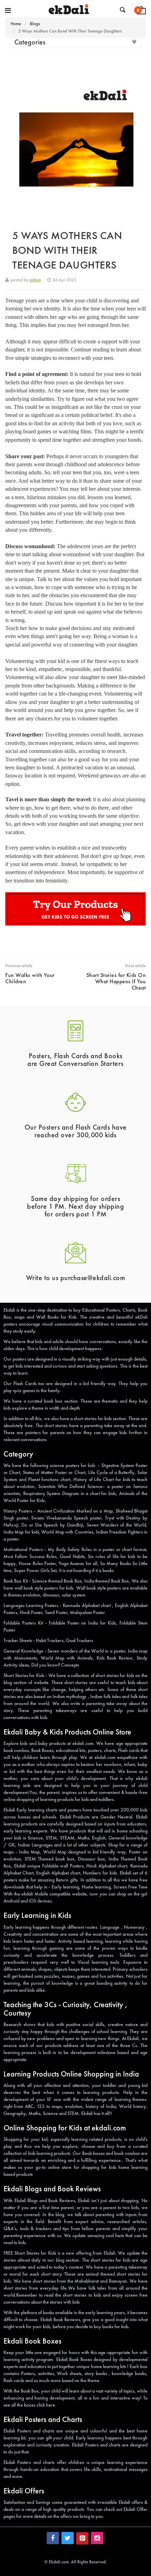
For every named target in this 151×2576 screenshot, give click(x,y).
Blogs (35, 24)
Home (16, 24)
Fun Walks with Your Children (30, 978)
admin (35, 280)
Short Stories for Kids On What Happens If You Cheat (116, 981)
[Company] (8, 11)
